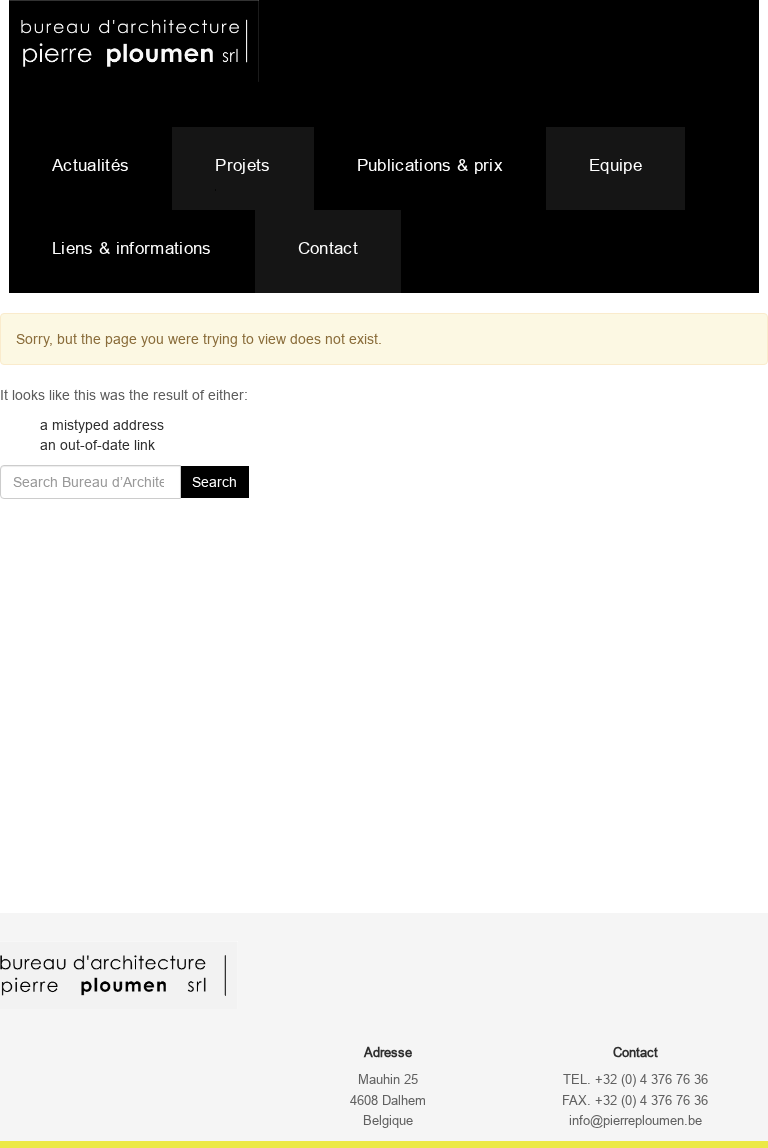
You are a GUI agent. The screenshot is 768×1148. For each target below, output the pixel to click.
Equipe (615, 165)
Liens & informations (132, 248)
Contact (328, 248)
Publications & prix (430, 165)
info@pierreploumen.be (635, 1121)
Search (214, 482)
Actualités (90, 165)
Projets (242, 165)
